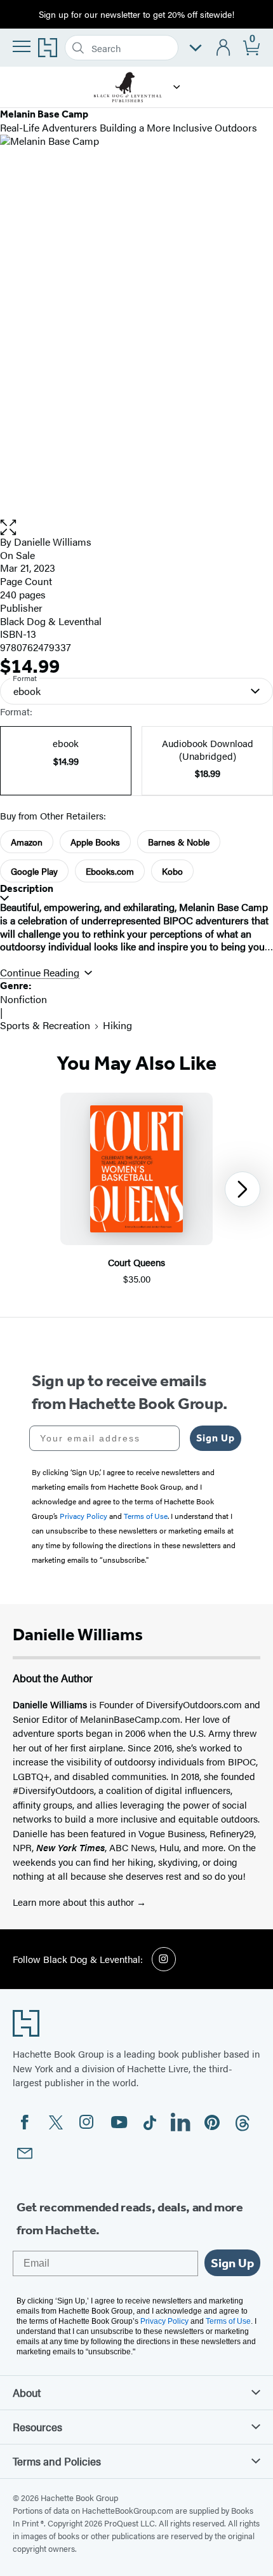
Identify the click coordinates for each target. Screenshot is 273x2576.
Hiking (117, 1025)
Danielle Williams (53, 542)
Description (27, 888)
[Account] (224, 48)
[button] (177, 87)
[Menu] (22, 46)
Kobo (172, 871)
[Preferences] (196, 48)
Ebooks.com (110, 871)
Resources (37, 2427)
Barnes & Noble (179, 842)
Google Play (34, 871)
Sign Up (216, 1438)
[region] (136, 1190)
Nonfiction (23, 999)
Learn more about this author (75, 1902)
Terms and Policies (57, 2461)
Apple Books (95, 842)
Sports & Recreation (45, 1025)
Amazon (27, 842)
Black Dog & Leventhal (51, 621)
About (27, 2392)
